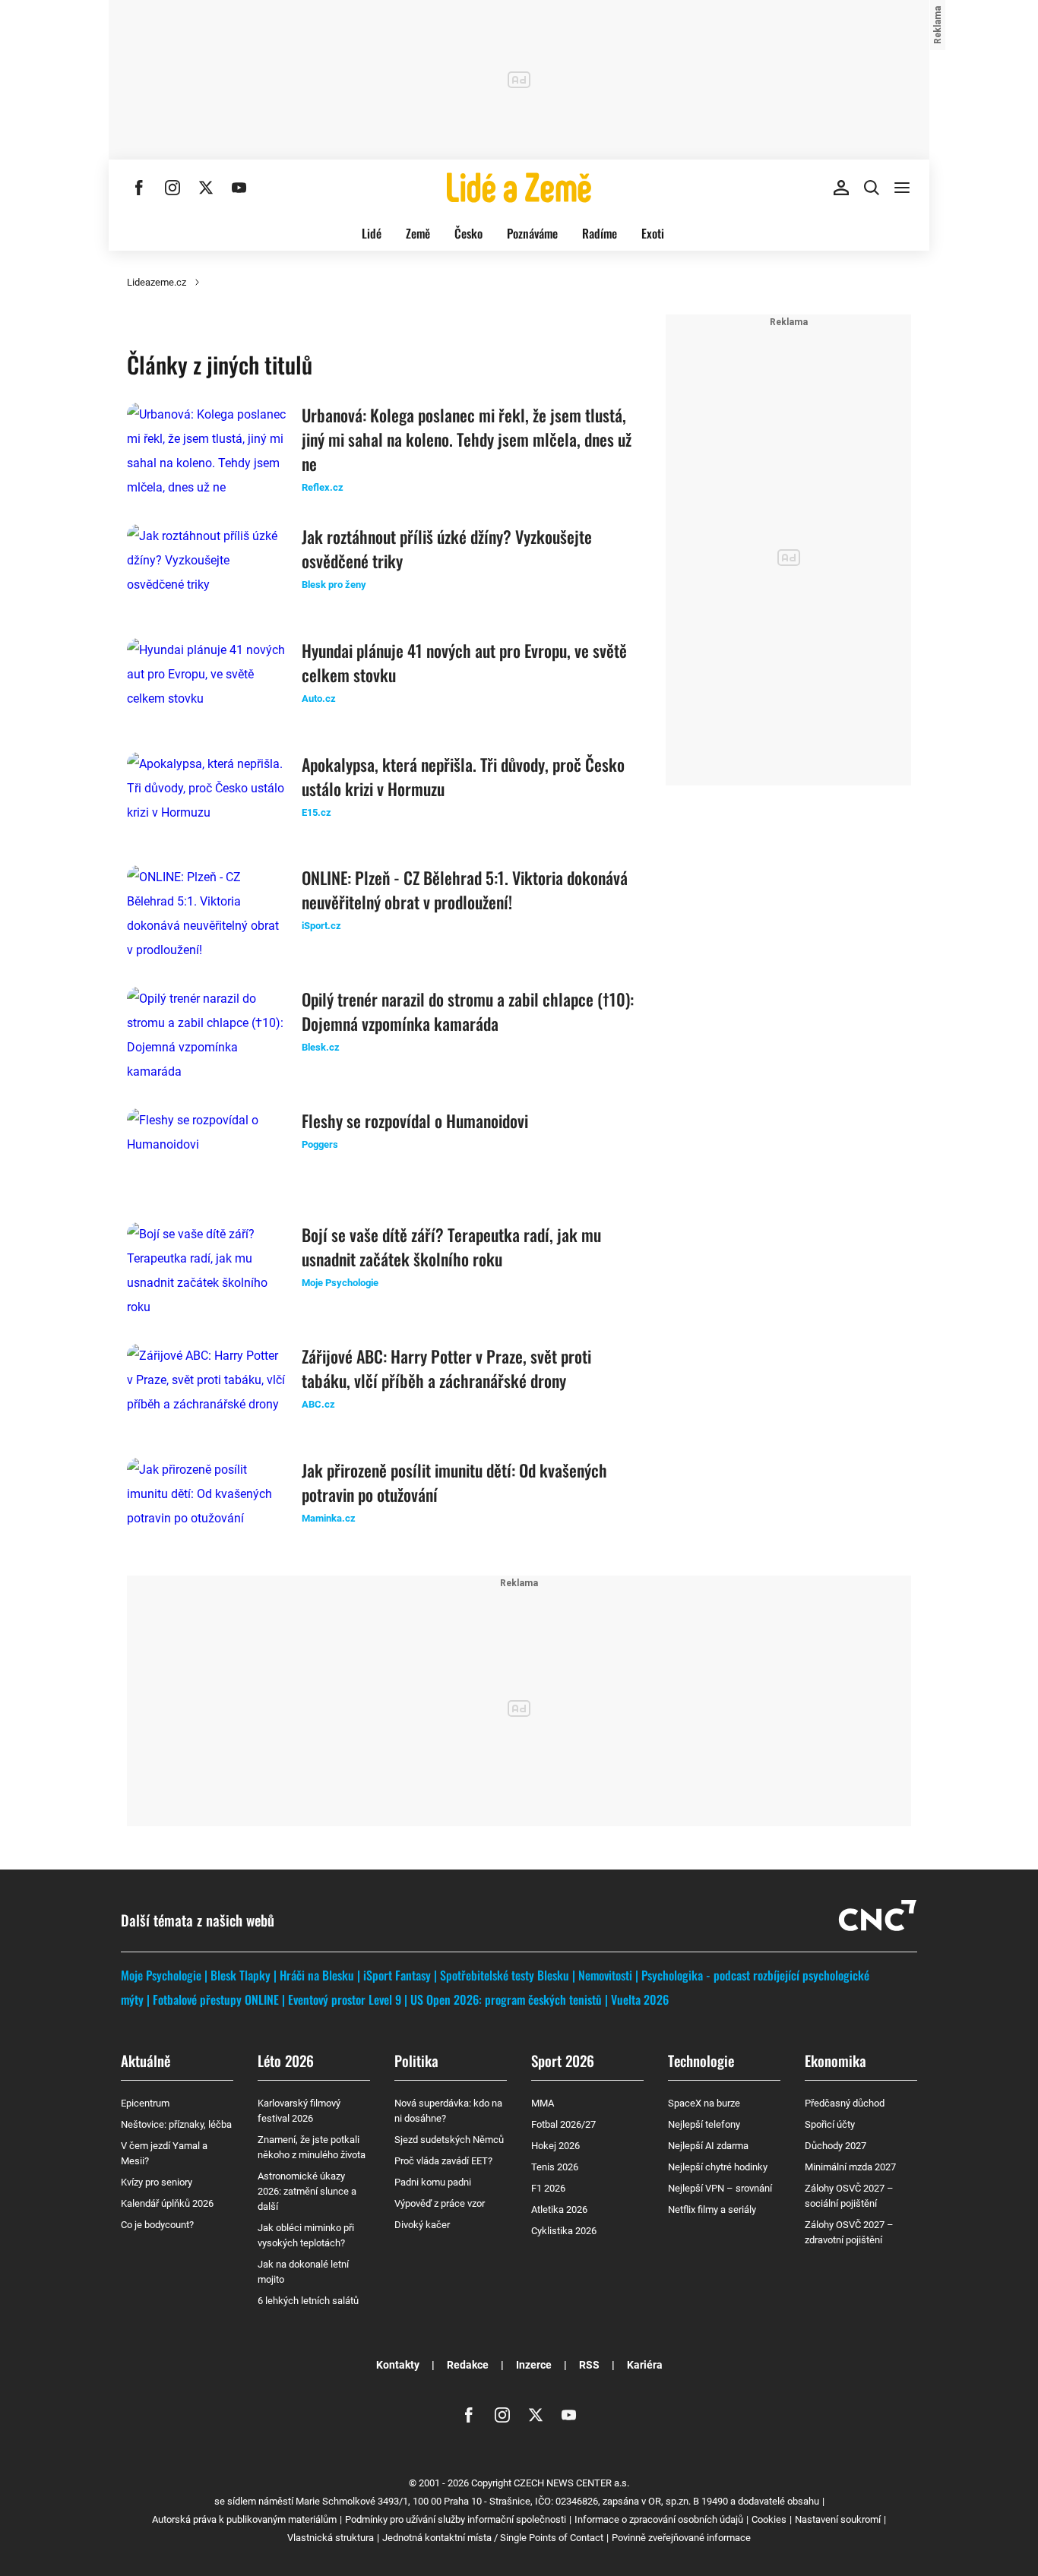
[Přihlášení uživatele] (841, 188)
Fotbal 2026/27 (563, 2124)
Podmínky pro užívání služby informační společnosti (456, 2519)
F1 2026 (548, 2188)
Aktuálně (146, 2060)
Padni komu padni (433, 2182)
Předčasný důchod (845, 2103)
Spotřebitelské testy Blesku (505, 1975)
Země (418, 233)
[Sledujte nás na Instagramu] (172, 188)
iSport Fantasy (397, 1975)
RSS (589, 2365)
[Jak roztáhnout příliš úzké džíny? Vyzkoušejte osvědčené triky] (207, 569)
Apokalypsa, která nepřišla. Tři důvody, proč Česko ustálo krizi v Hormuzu (463, 776)
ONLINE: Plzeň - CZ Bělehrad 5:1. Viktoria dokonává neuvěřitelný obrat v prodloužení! (465, 890)
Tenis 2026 (555, 2167)
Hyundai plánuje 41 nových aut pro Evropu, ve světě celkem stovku (464, 662)
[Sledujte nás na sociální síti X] (206, 188)
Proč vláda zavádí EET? (443, 2161)
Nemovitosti (605, 1975)
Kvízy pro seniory (157, 2182)
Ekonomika (835, 2060)
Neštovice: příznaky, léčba (176, 2124)
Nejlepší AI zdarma (708, 2146)
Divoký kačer (422, 2225)
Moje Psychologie (161, 1975)
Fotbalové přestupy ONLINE (216, 1999)
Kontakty (398, 2365)
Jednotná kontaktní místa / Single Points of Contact (493, 2538)
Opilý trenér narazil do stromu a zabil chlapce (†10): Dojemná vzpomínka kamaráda (468, 1011)
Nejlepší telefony (704, 2124)
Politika (416, 2060)
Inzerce (534, 2365)
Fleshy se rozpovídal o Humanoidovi (415, 1120)
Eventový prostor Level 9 (345, 1999)
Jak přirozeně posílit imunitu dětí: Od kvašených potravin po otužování (454, 1482)
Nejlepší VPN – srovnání (720, 2188)
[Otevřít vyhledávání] (872, 188)
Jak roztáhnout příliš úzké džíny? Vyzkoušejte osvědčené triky (447, 548)
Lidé (372, 233)
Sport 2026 (563, 2060)
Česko (468, 233)
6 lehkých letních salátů (308, 2301)
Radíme (600, 233)
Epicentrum (145, 2103)
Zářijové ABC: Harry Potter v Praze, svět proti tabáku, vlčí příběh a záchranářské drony (446, 1368)
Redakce (468, 2365)
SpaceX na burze (704, 2103)
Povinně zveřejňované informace (681, 2538)
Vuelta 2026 (640, 1999)
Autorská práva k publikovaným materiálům (244, 2519)
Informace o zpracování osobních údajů (659, 2519)
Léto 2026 (286, 2060)
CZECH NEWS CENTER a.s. (571, 2483)
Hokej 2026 (555, 2146)
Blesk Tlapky (241, 1975)
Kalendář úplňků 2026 (167, 2203)
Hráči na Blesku (317, 1975)
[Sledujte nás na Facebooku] (139, 188)
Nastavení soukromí (838, 2519)
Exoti (653, 233)
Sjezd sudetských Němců (449, 2140)
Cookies (769, 2519)
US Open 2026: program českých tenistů (506, 1999)
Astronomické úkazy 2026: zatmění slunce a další (307, 2191)
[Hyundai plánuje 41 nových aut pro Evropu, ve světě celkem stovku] (207, 683)
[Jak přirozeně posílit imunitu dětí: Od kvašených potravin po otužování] (207, 1503)
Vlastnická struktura (331, 2538)
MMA (543, 2103)
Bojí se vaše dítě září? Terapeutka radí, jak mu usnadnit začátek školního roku (451, 1247)
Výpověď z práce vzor (440, 2203)
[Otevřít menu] (902, 188)
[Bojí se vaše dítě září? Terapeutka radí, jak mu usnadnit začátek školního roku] (207, 1271)
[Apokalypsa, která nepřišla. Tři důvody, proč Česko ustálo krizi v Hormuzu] (207, 797)
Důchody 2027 (835, 2146)
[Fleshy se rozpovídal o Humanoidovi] (207, 1153)
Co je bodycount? (157, 2225)
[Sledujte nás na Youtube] (239, 188)
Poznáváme (532, 233)
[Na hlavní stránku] (519, 188)
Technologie (701, 2060)
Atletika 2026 (559, 2209)
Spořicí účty (830, 2124)
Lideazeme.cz (157, 282)
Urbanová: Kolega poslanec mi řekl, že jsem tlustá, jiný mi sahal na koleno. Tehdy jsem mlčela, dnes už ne (467, 439)
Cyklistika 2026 (564, 2231)
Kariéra (645, 2365)
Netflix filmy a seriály (712, 2209)
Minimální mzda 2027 (850, 2167)
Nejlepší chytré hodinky (718, 2167)
